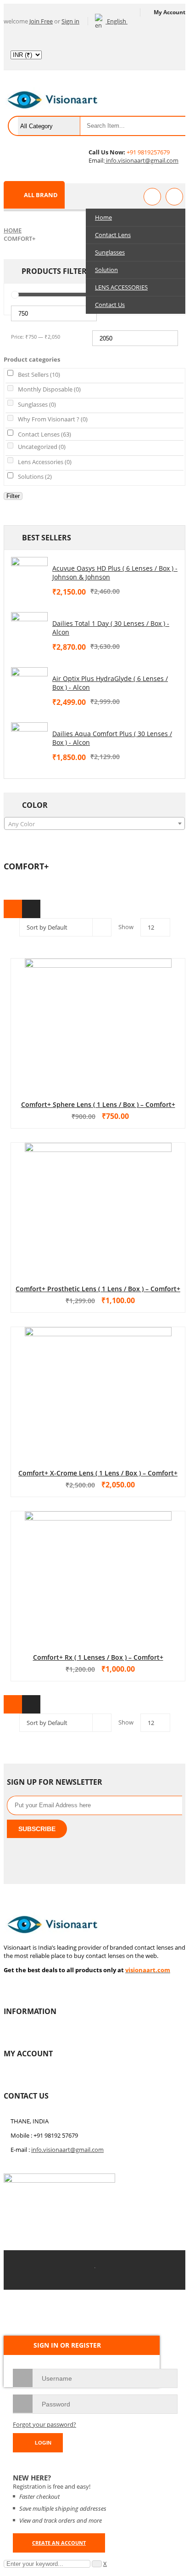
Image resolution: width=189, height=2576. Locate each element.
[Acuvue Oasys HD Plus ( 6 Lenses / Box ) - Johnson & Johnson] (29, 575)
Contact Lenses (44, 434)
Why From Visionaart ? (53, 419)
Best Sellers (39, 374)
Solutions (35, 477)
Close (180, 9)
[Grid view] (13, 909)
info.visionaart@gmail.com (142, 160)
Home (13, 230)
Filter (13, 496)
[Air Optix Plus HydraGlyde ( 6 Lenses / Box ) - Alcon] (29, 686)
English (117, 21)
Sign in (70, 21)
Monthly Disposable (49, 389)
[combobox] (94, 823)
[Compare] (174, 197)
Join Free (41, 21)
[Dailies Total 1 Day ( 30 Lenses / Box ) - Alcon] (29, 630)
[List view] (31, 909)
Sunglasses (37, 404)
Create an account (59, 2543)
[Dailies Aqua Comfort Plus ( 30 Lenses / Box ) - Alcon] (29, 741)
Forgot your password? (44, 2424)
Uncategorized (42, 447)
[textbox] (94, 824)
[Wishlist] (152, 197)
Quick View (98, 1007)
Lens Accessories (45, 462)
